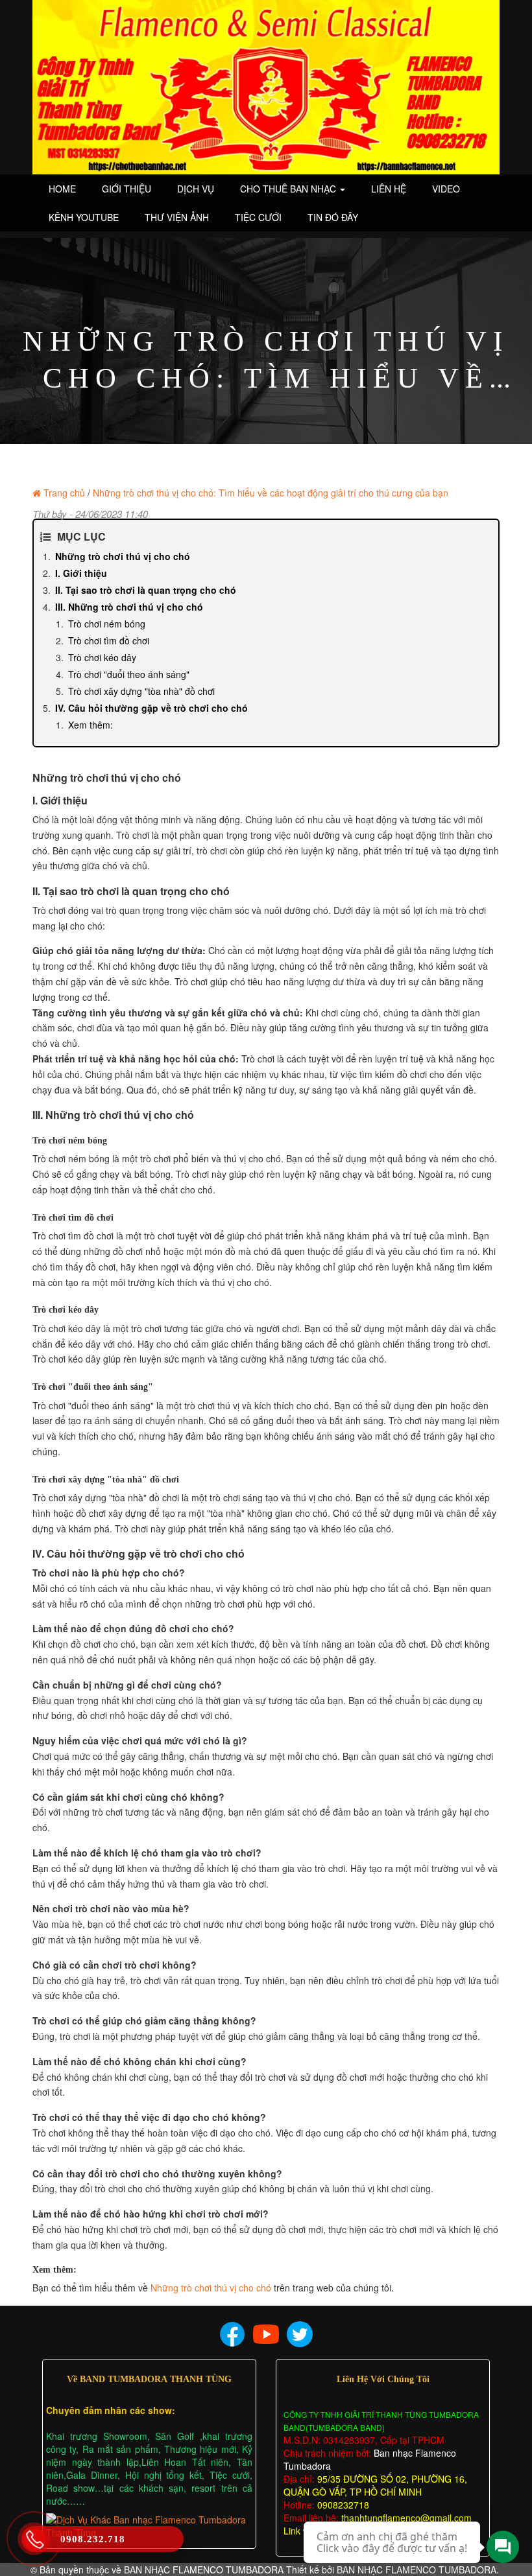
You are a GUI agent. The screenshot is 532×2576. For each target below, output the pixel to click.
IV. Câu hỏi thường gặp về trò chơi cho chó (151, 708)
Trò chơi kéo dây (102, 657)
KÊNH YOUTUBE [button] (84, 217)
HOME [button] (62, 189)
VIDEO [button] (446, 189)
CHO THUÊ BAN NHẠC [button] (289, 189)
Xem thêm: (91, 725)
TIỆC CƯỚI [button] (258, 217)
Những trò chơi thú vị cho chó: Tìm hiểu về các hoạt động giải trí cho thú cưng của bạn (271, 493)
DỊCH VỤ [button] (196, 189)
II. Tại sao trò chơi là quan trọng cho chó (146, 590)
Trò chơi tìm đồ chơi (109, 640)
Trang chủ (64, 493)
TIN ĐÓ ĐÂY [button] (333, 217)
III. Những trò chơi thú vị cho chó (129, 607)
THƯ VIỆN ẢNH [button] (177, 217)
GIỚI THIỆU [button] (127, 189)
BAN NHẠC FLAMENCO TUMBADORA (204, 2570)
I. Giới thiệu (81, 573)
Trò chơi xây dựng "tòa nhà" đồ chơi (141, 691)
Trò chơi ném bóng (107, 624)
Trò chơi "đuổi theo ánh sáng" (129, 674)
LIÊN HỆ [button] (389, 189)
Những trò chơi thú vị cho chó (123, 556)
